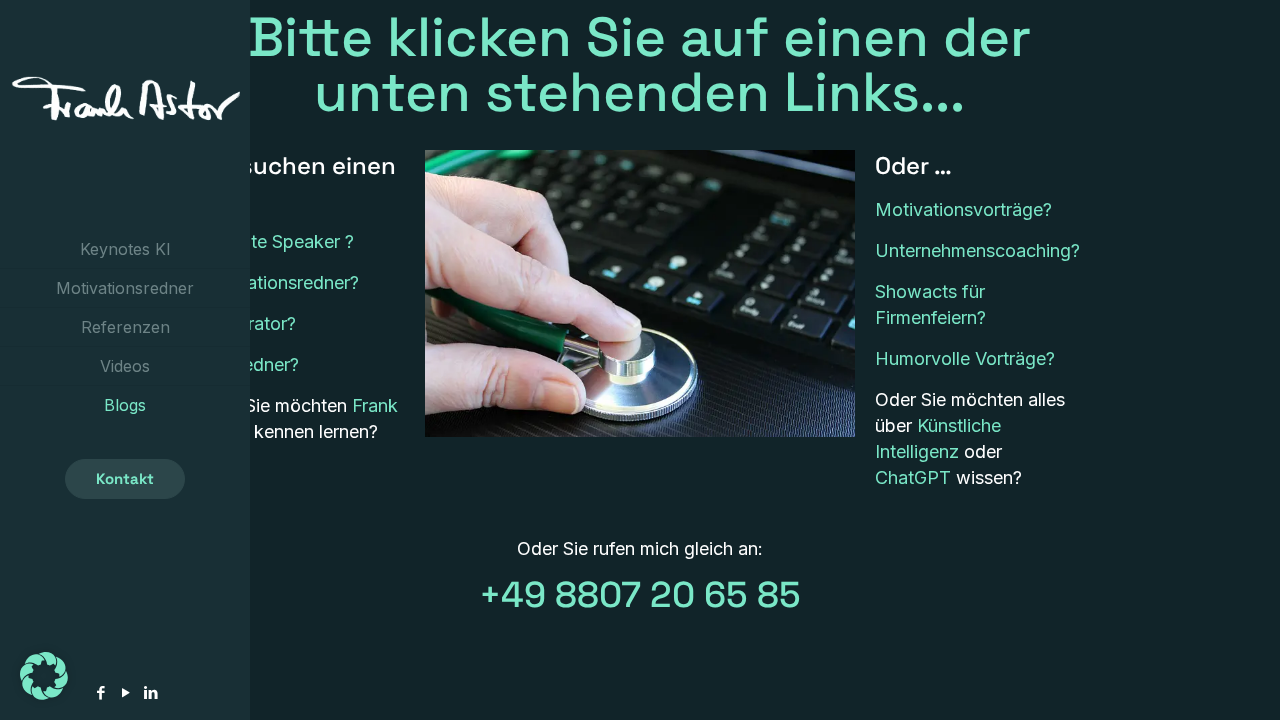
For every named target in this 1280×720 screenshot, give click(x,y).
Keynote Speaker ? (276, 241)
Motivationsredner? (279, 282)
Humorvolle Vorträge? (965, 358)
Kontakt (125, 478)
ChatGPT (913, 477)
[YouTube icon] (125, 692)
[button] (44, 676)
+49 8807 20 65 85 (640, 595)
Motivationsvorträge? (963, 209)
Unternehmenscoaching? (977, 250)
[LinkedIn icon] (150, 692)
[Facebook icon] (100, 692)
